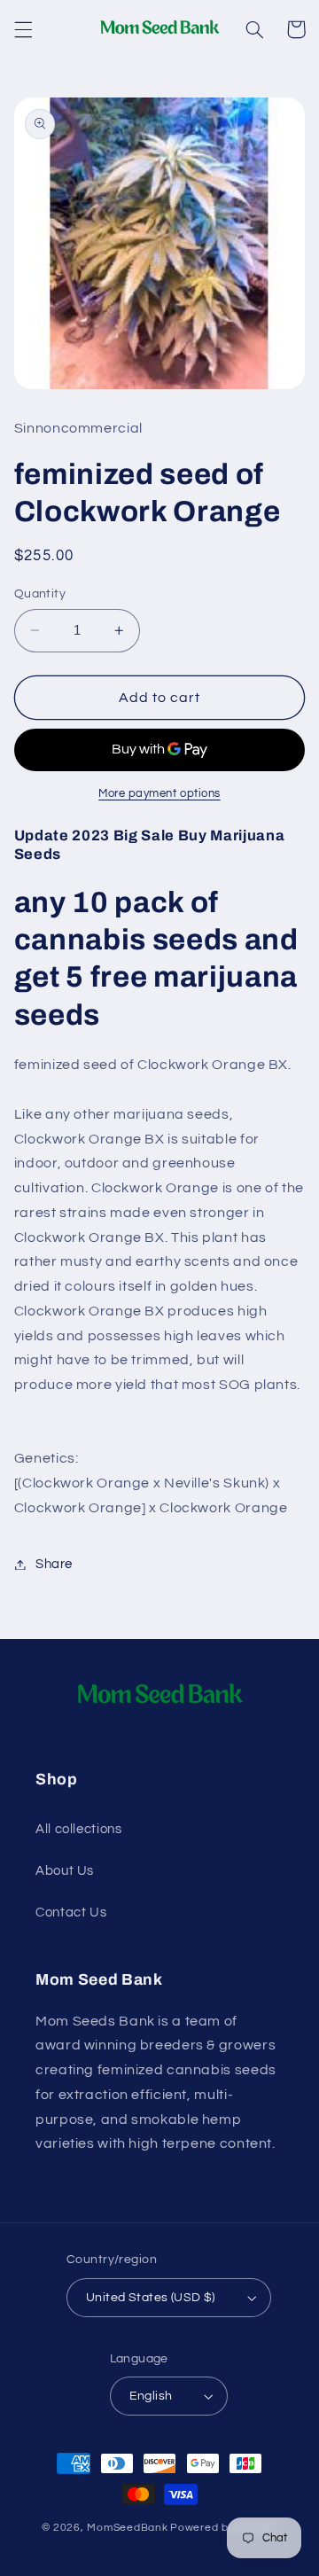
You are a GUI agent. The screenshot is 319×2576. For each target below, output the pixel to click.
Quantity (40, 594)
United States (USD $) (151, 2298)
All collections (78, 1829)
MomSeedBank (127, 2528)
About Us (65, 1871)
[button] (23, 29)
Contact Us (71, 1912)
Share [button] (54, 1564)
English (151, 2396)
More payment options (159, 794)
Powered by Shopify (224, 2528)
